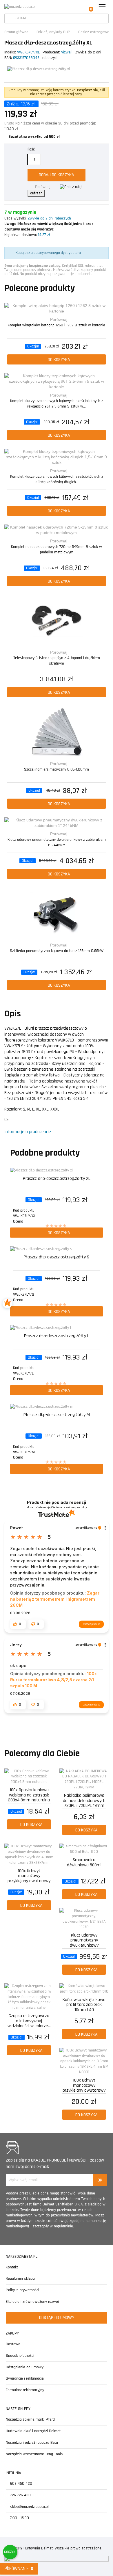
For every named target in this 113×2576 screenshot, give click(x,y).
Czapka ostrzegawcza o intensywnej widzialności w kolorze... (29, 2020)
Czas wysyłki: (16, 218)
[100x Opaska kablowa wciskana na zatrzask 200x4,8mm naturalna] (29, 1777)
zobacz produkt (91, 1624)
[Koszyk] (89, 7)
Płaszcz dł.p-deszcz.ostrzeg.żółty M (57, 1415)
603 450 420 (21, 2484)
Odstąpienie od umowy (25, 2367)
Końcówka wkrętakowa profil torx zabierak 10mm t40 (84, 2004)
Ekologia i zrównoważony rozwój (32, 2302)
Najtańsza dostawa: (21, 235)
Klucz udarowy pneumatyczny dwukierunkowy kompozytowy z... (84, 1940)
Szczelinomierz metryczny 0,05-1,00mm (57, 769)
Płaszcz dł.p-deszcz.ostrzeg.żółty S (57, 1257)
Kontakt (12, 2267)
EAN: (8, 58)
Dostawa (13, 2344)
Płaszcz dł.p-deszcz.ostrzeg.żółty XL (57, 1179)
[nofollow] (71, 187)
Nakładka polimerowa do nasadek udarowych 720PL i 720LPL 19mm (84, 1800)
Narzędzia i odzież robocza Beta (32, 2443)
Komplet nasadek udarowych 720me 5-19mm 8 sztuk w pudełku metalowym (57, 549)
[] (9, 19)
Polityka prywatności (22, 2290)
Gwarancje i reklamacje (25, 2378)
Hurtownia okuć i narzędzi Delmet (33, 2431)
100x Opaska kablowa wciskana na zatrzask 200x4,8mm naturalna (29, 1795)
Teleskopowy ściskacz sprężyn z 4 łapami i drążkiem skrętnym (57, 661)
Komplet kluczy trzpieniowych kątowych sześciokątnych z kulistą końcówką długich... (57, 479)
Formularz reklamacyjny (25, 2390)
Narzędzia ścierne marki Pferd (30, 2419)
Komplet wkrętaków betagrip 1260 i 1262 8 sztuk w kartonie (57, 325)
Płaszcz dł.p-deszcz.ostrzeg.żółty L (57, 1336)
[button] (18, 1624)
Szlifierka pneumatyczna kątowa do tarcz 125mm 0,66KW (57, 951)
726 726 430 (20, 2495)
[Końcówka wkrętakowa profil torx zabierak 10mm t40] (84, 1989)
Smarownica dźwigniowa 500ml (84, 1863)
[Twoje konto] (76, 7)
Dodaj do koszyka (57, 175)
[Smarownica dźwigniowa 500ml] (84, 1849)
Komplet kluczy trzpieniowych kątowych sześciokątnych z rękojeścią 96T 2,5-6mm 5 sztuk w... (57, 404)
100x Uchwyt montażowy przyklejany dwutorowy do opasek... (29, 1875)
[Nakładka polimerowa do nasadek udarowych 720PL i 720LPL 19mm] (84, 1779)
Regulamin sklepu (20, 2279)
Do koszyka (58, 360)
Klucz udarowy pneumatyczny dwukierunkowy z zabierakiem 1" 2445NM (57, 842)
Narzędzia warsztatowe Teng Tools (34, 2454)
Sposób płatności (20, 2356)
